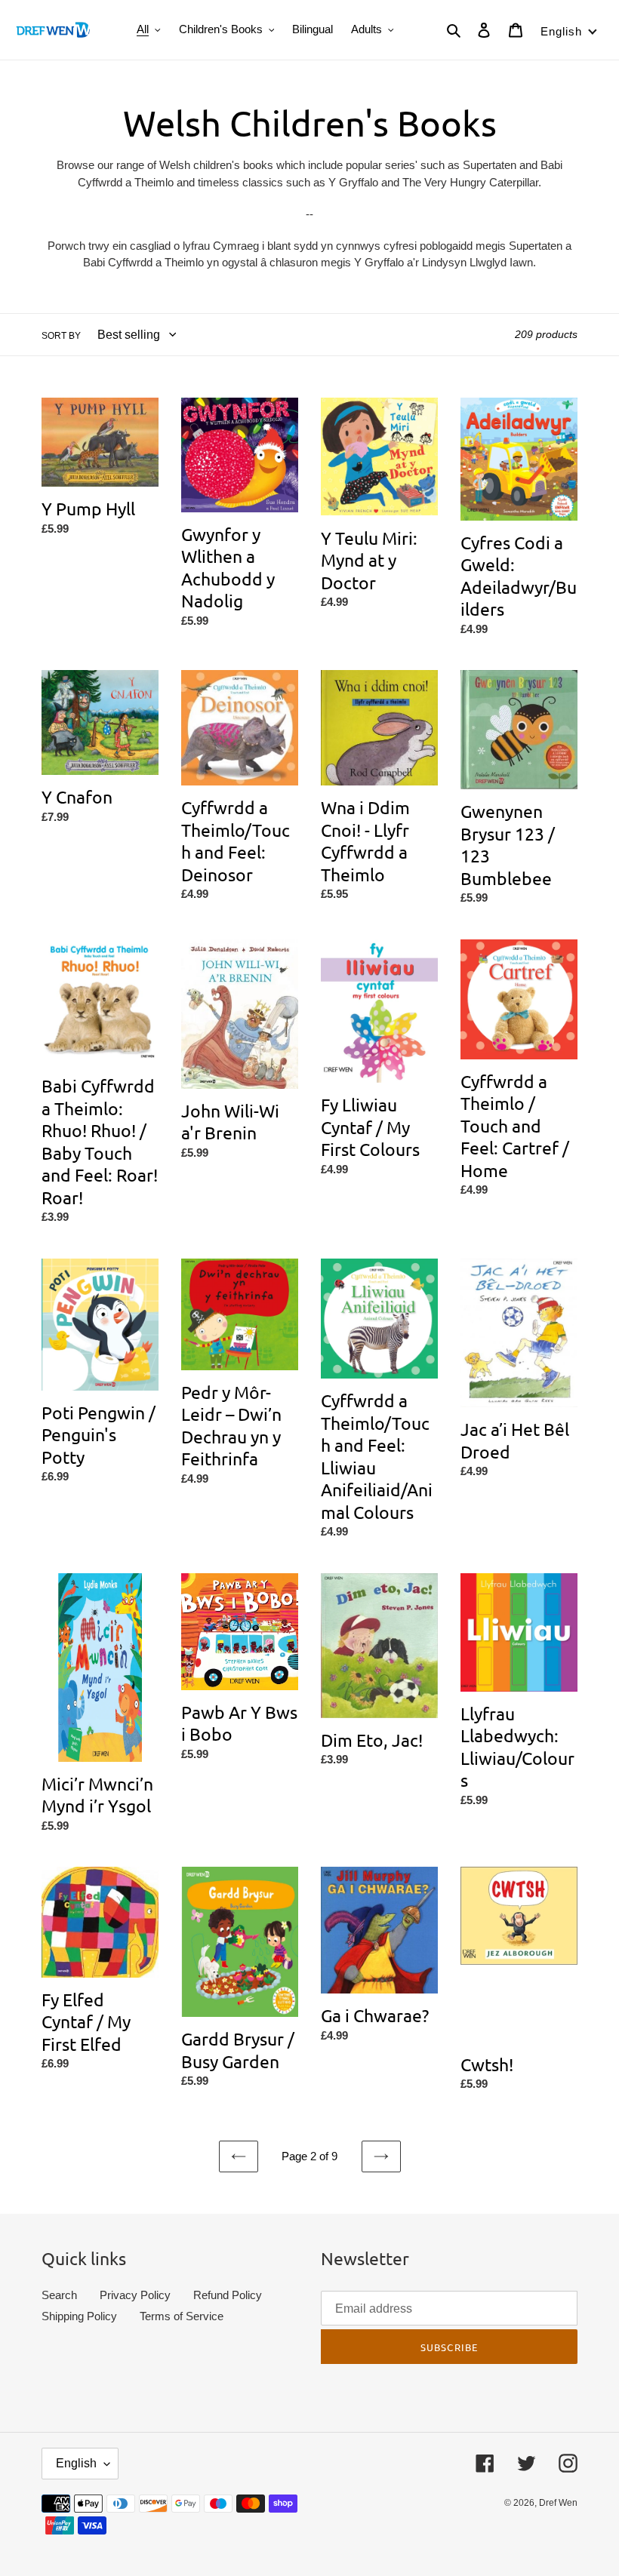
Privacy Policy (135, 2295)
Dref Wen (558, 2503)
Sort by (61, 336)
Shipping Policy (79, 2316)
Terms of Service (182, 2316)
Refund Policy (228, 2295)
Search (59, 2295)
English (76, 2463)
